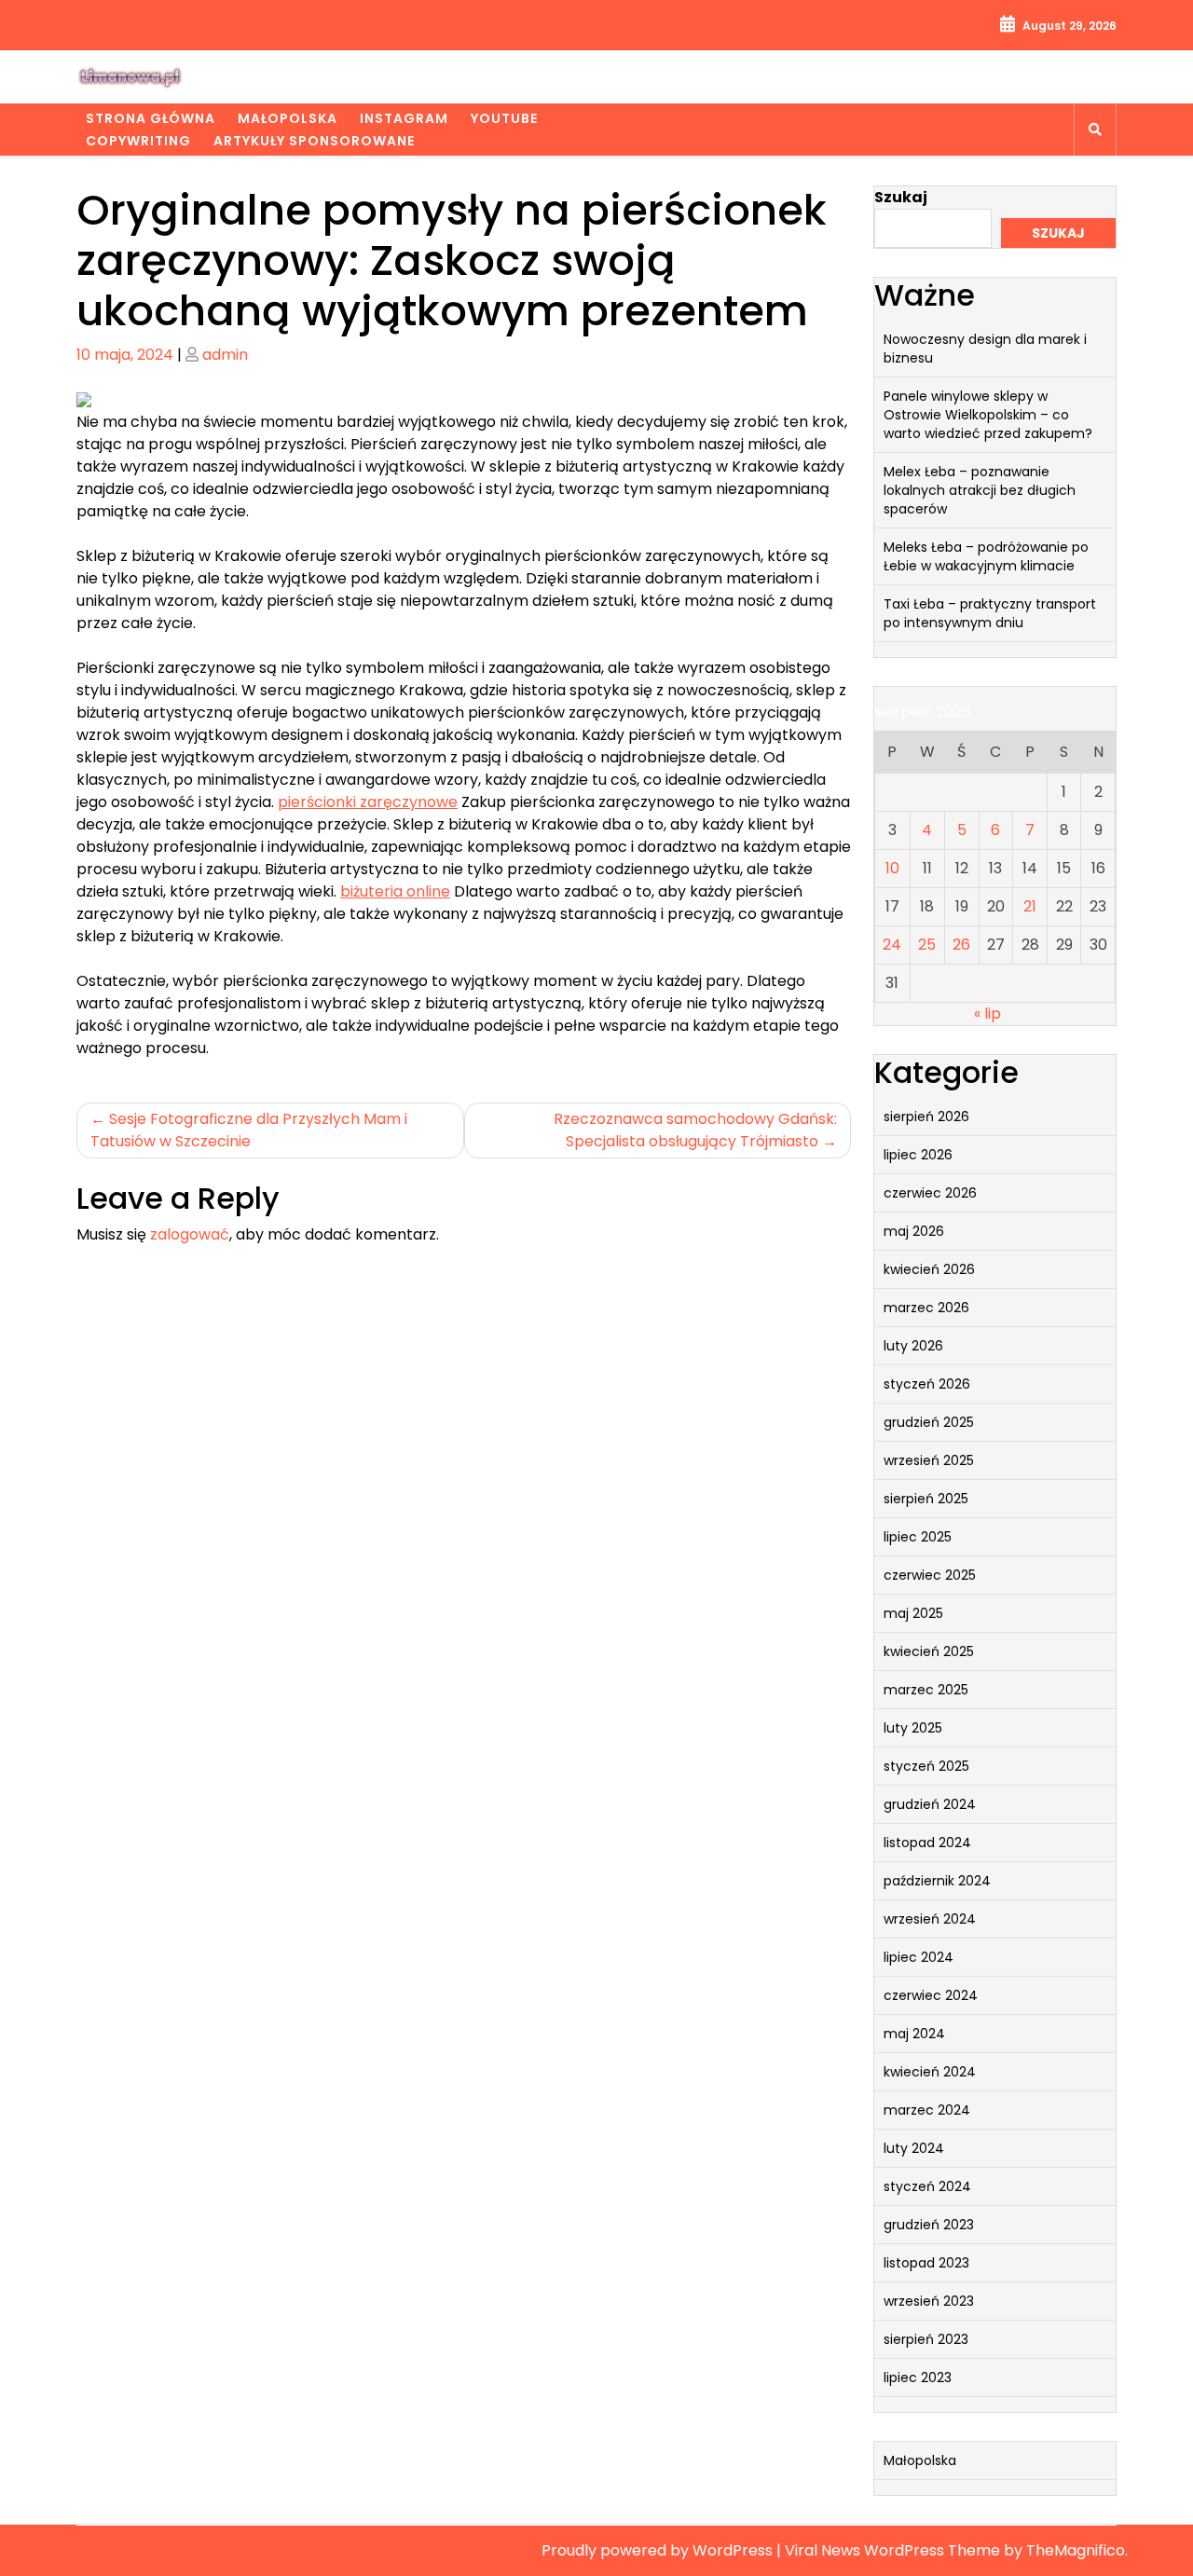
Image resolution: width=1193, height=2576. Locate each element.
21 (1030, 906)
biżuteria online (395, 891)
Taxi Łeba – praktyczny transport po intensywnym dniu (990, 613)
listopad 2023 (926, 2263)
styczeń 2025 (926, 1766)
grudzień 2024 (930, 1804)
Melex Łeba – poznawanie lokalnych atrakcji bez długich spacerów (980, 490)
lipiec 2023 (918, 2377)
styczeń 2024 (927, 2186)
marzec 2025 (926, 1690)
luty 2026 (913, 1346)
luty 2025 (913, 1728)
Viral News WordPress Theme (894, 2550)
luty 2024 (914, 2148)
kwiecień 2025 (929, 1651)
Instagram (404, 118)
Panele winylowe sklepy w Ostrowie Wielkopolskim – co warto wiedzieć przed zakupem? (988, 415)
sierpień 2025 (926, 1499)
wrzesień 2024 (930, 1919)
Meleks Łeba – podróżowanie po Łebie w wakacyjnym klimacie (986, 556)
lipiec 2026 (918, 1155)
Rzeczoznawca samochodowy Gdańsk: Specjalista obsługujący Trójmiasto (695, 1130)
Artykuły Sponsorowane (314, 141)
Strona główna (151, 118)
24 (892, 945)
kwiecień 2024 (930, 2072)
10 (892, 868)
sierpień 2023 (926, 2339)
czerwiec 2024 (931, 1995)
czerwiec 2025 (930, 1575)
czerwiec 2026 (930, 1193)
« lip (987, 1014)
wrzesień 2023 (929, 2301)
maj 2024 (914, 2034)
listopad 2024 (927, 1843)
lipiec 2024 (919, 1957)
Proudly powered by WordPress (659, 2550)
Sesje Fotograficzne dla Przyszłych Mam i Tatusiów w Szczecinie (249, 1130)
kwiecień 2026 (929, 1269)
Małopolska (288, 118)
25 (927, 945)
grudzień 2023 (929, 2225)
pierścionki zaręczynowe (368, 802)
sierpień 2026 (926, 1117)
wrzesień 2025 (929, 1460)
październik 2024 (937, 1881)
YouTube (504, 118)
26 (961, 945)
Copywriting (138, 141)
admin (225, 355)
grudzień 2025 (929, 1422)
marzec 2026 (926, 1308)
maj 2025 (913, 1613)
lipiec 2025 (918, 1537)
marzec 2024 (927, 2110)
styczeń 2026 (927, 1384)
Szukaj (901, 197)
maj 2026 (914, 1231)
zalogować (190, 1234)
